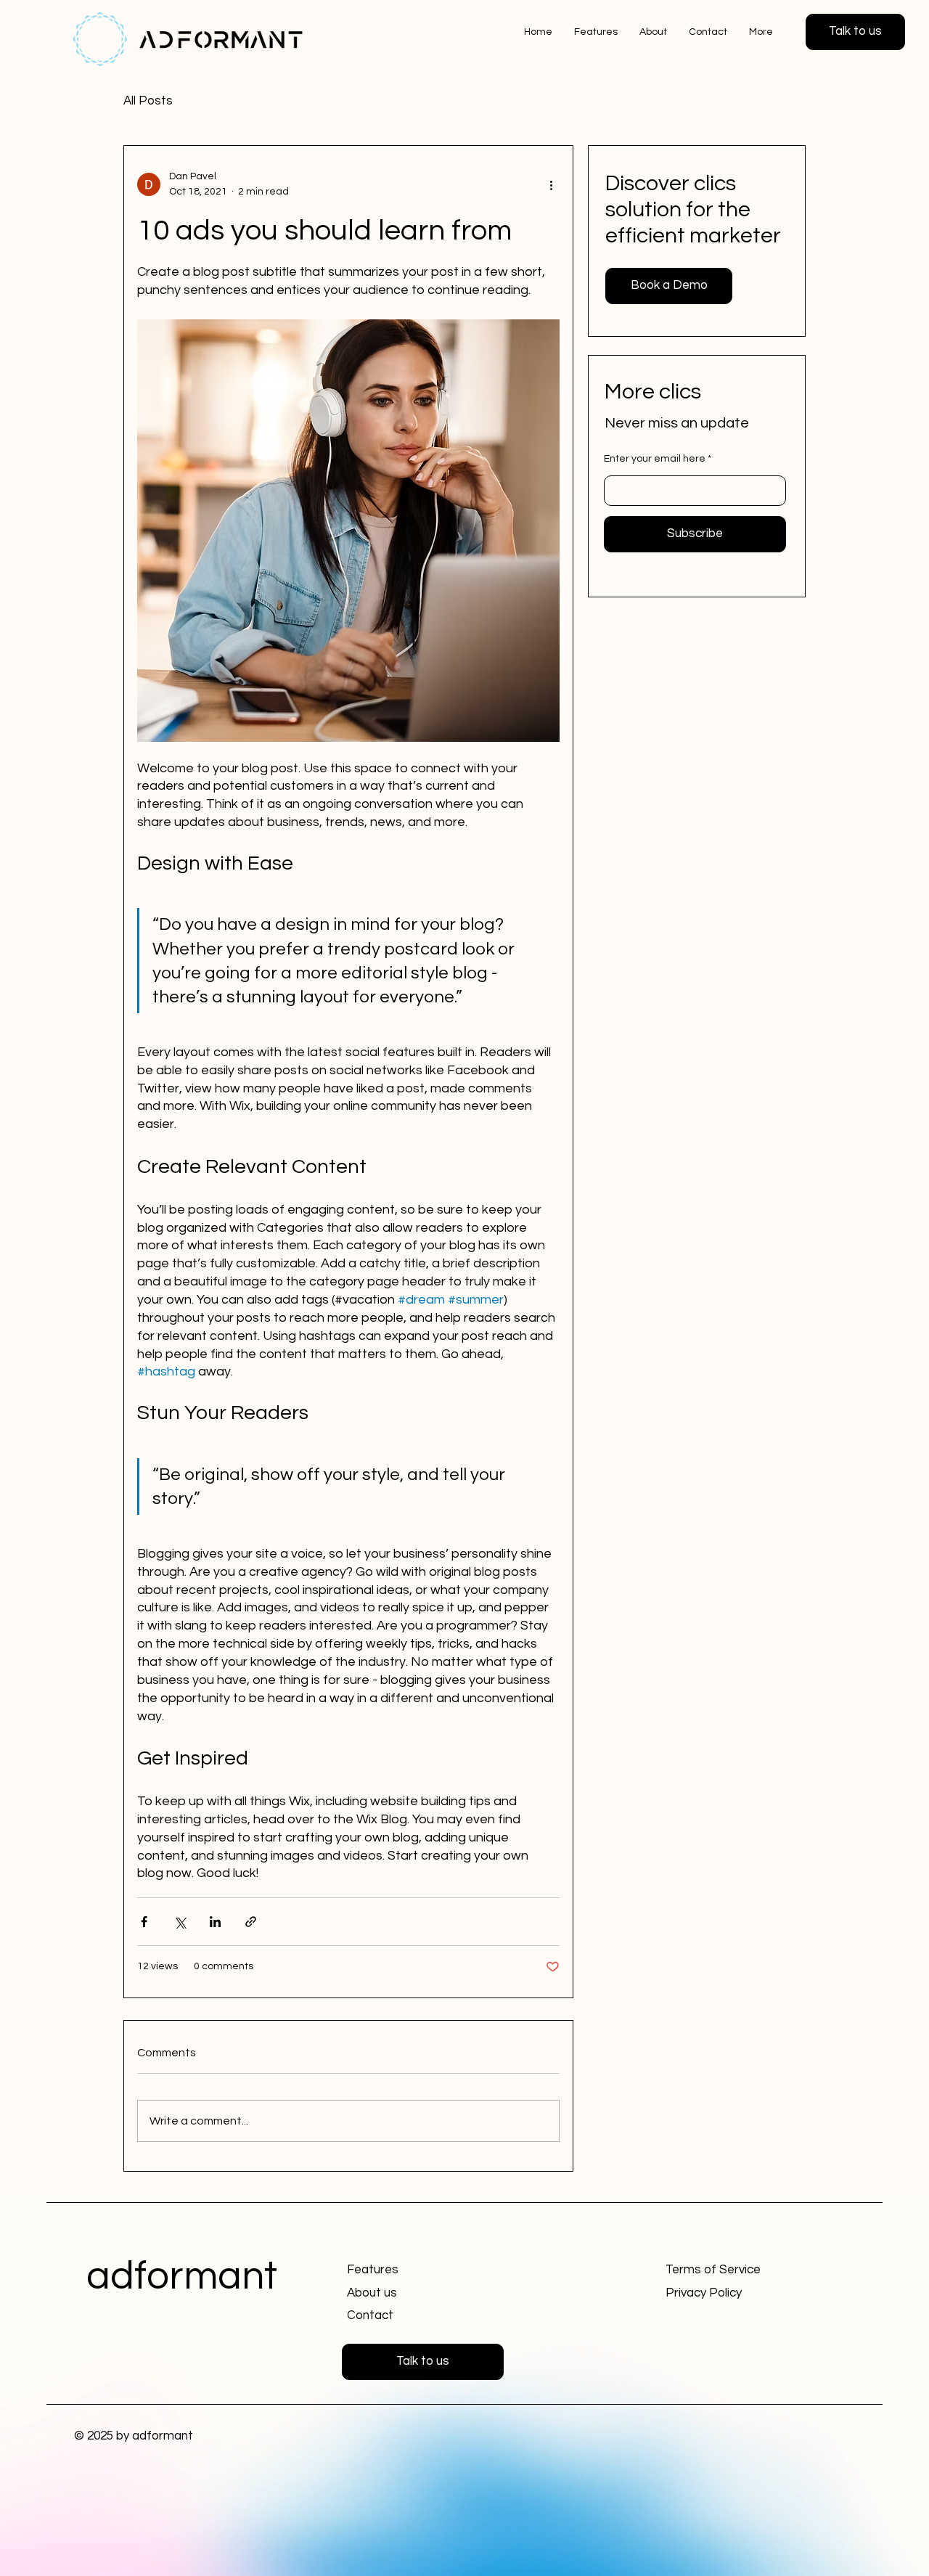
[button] (855, 32)
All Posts (148, 101)
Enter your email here (655, 459)
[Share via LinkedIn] (215, 1922)
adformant (182, 2277)
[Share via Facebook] (144, 1922)
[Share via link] (251, 1922)
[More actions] (551, 184)
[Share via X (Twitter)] (180, 1922)
